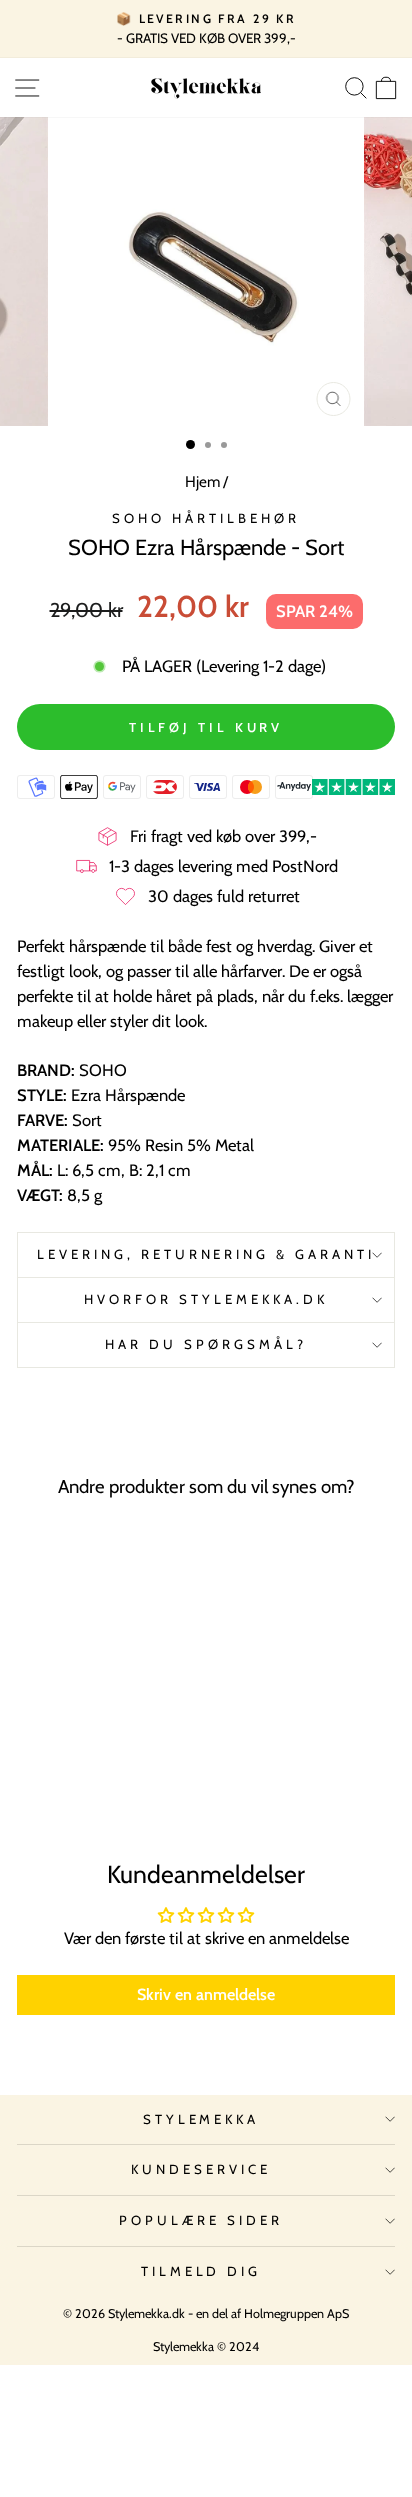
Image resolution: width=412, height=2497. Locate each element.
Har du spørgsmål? (206, 1344)
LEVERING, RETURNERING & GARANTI (206, 1254)
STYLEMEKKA (201, 2119)
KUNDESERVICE (201, 2169)
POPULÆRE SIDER (201, 2220)
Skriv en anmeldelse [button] (206, 1994)
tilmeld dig (201, 2271)
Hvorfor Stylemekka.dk (205, 1299)
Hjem (202, 481)
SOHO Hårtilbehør (206, 518)
